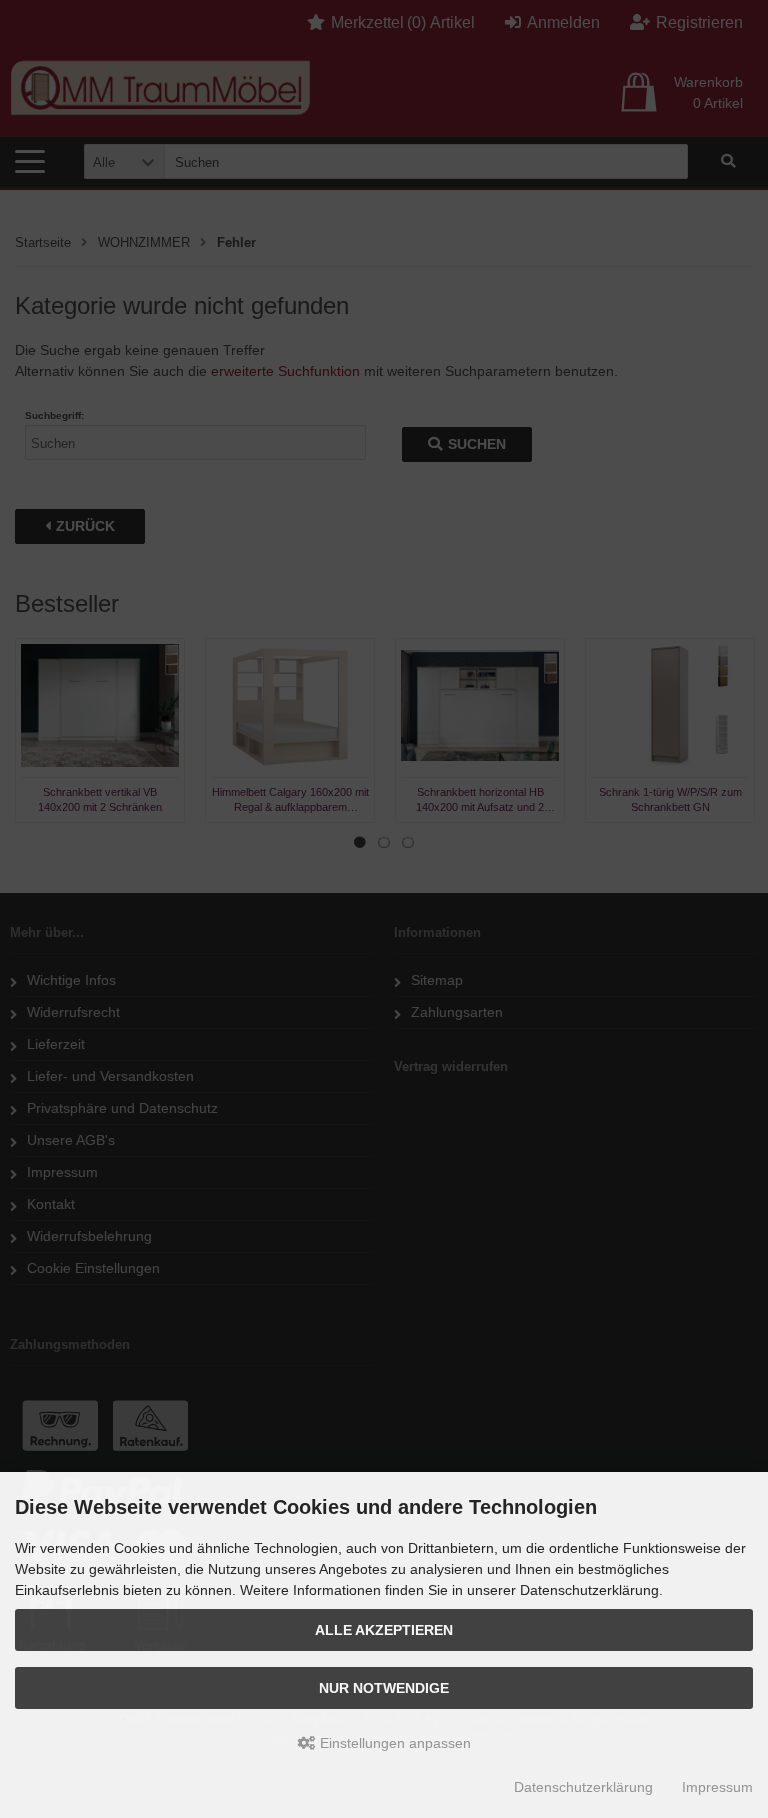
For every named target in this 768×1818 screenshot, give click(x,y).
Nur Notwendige (384, 1688)
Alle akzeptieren (384, 1630)
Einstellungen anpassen (393, 1743)
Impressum (717, 1787)
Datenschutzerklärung (583, 1787)
